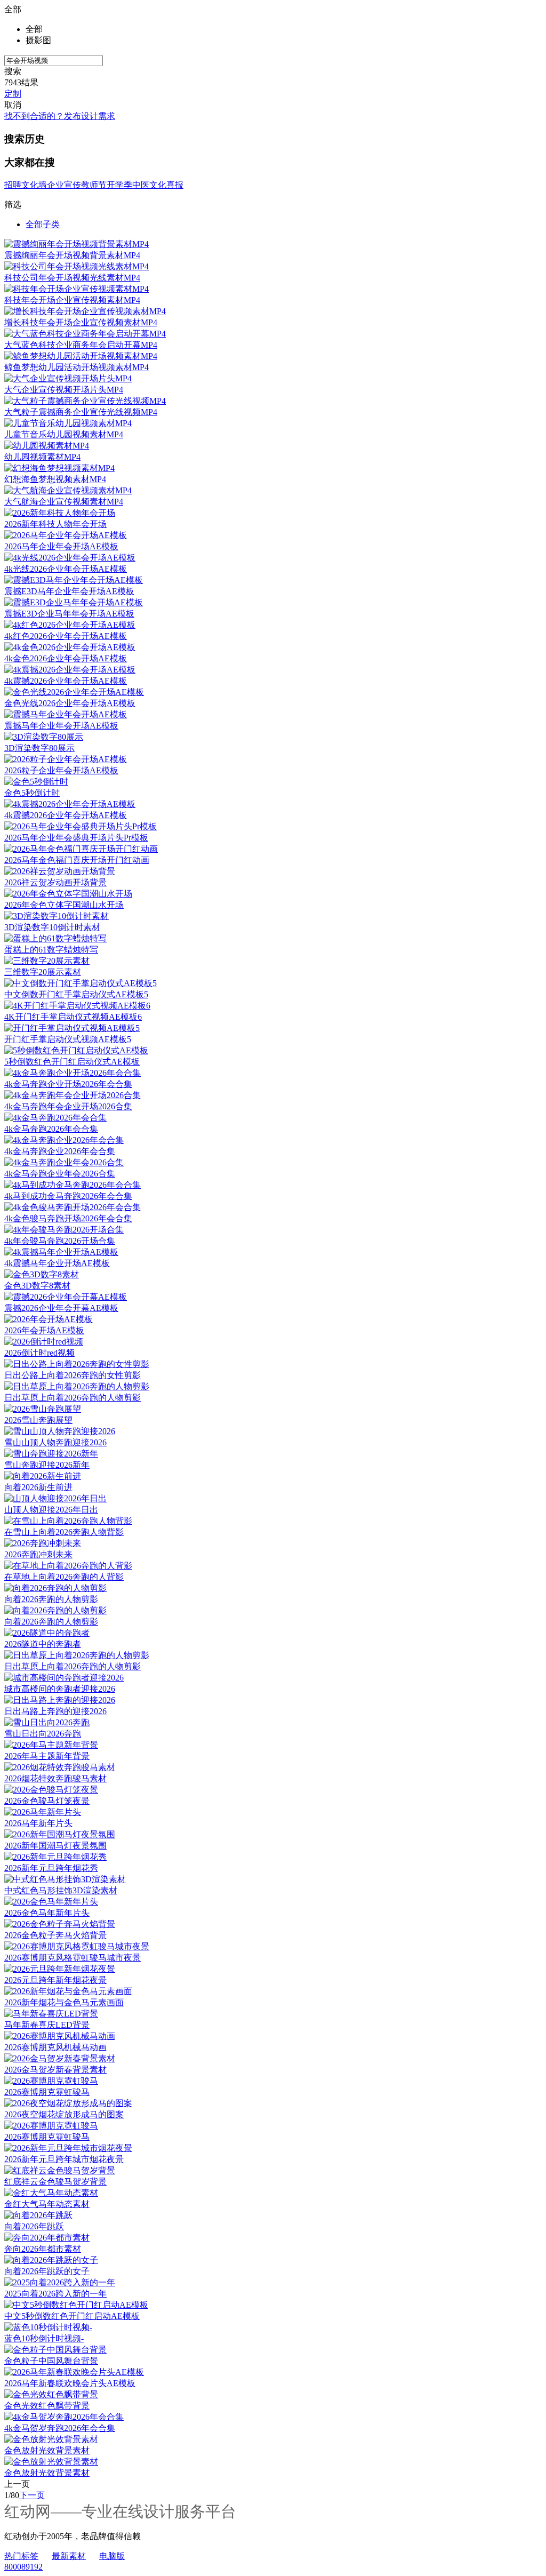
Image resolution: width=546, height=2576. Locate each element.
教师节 (94, 185)
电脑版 (112, 2556)
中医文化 (149, 185)
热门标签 (21, 2556)
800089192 (23, 2567)
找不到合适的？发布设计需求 (60, 116)
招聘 (13, 185)
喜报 (175, 185)
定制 (13, 94)
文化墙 (34, 185)
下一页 (32, 2495)
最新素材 (69, 2556)
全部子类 (43, 224)
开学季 (119, 185)
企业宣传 (64, 185)
